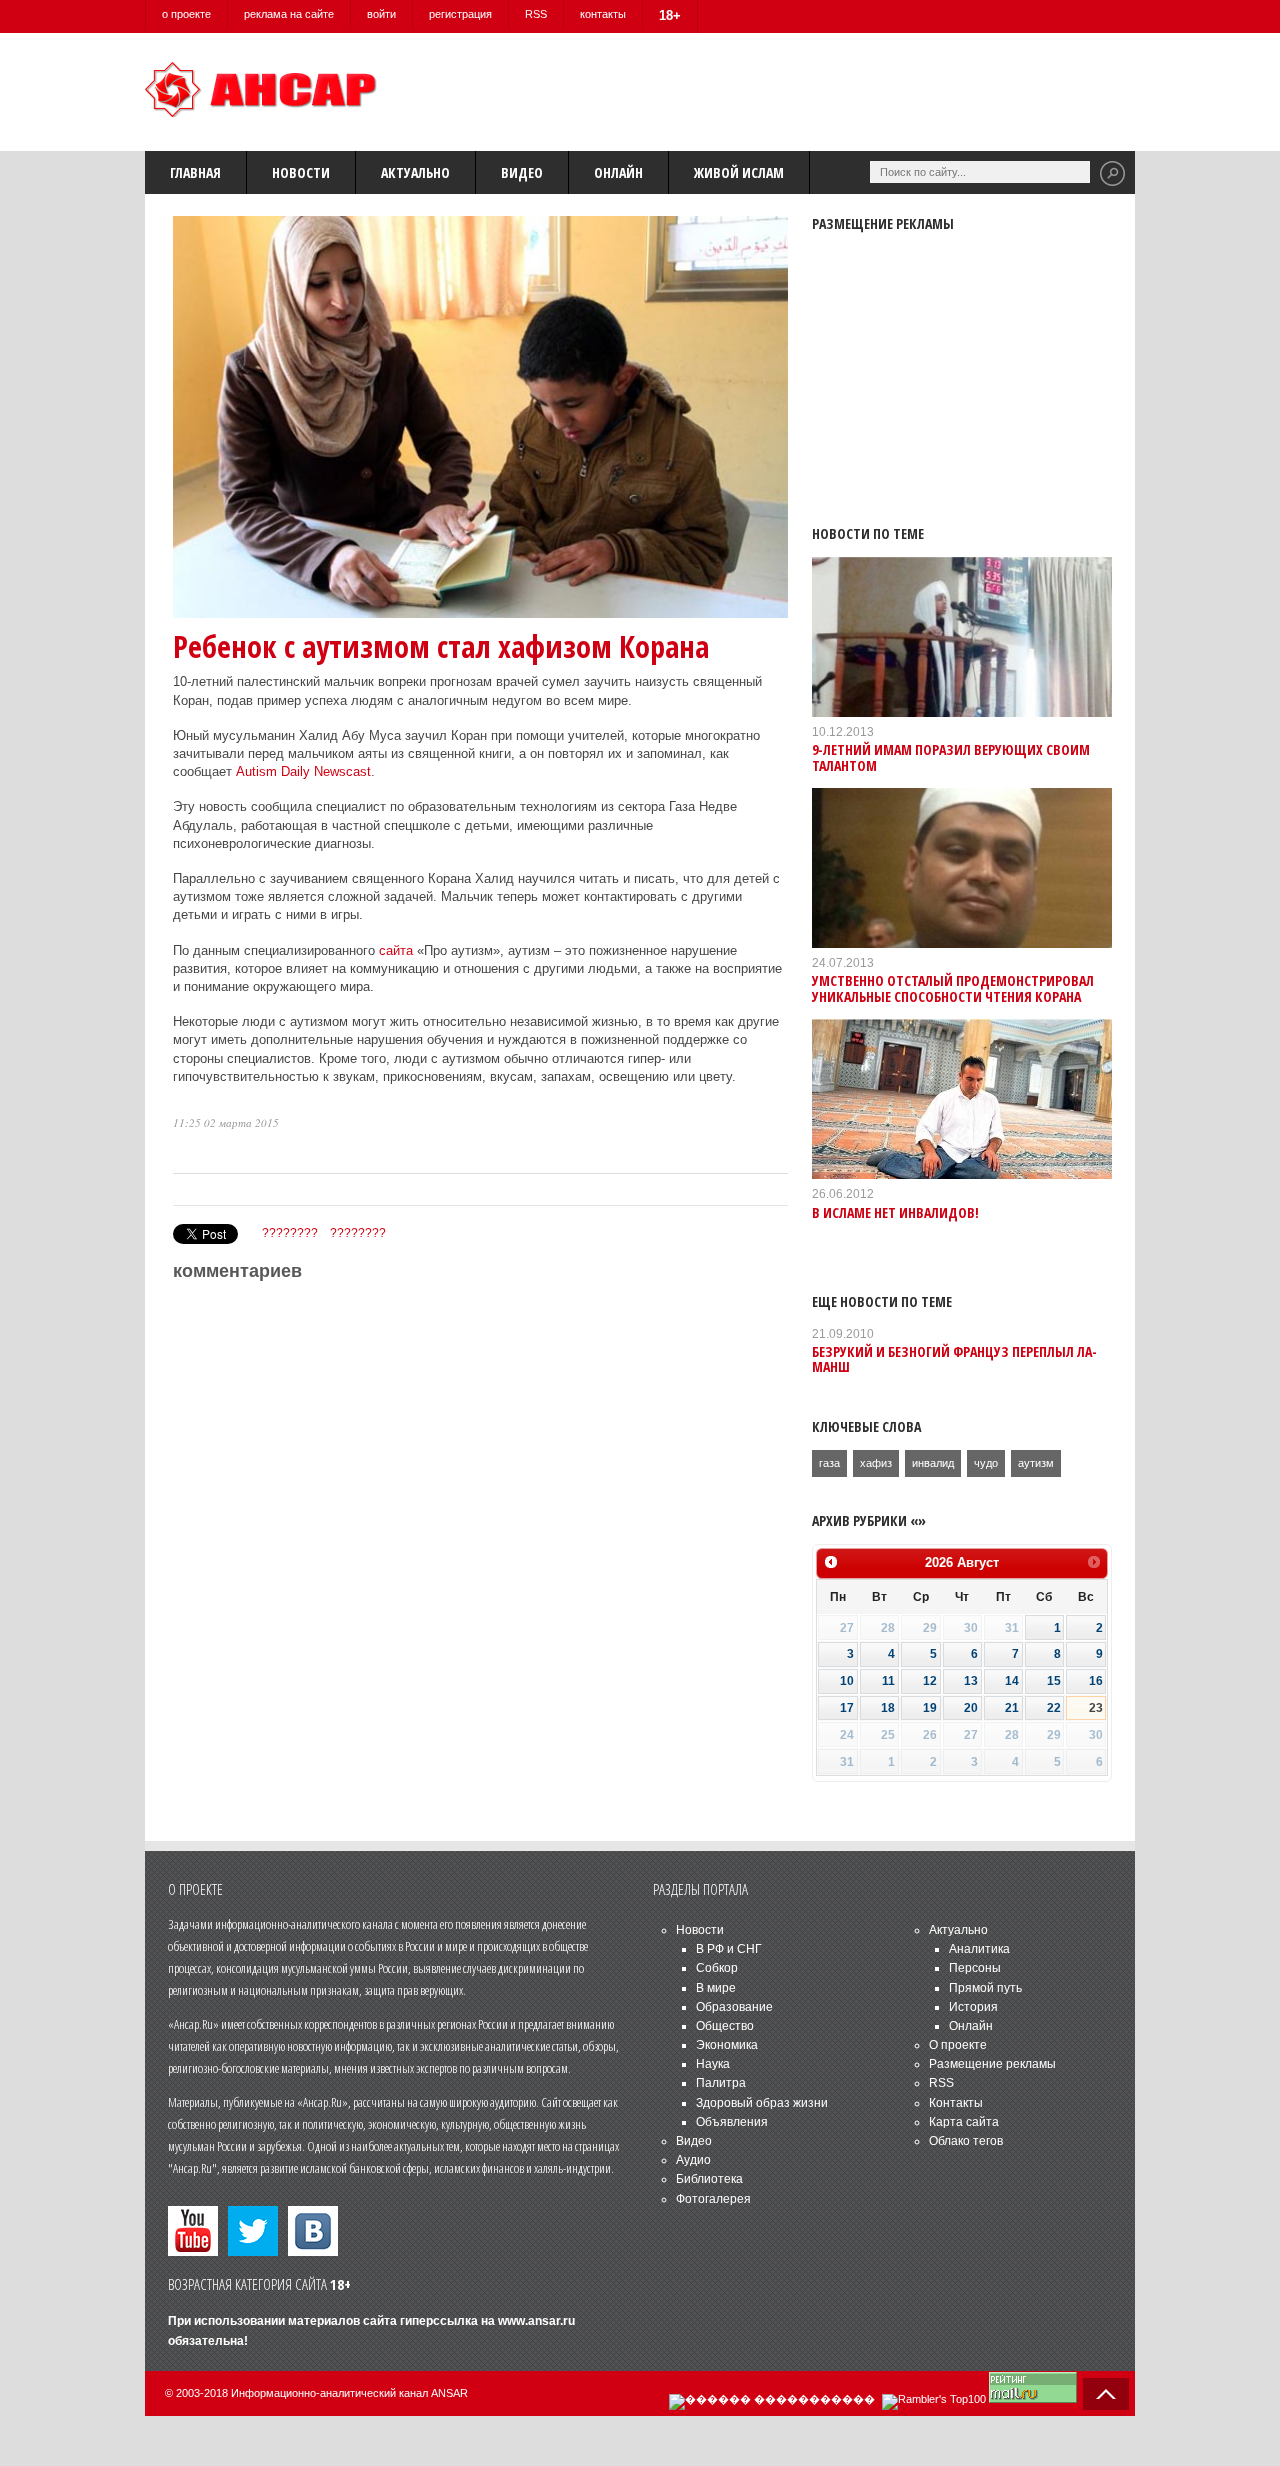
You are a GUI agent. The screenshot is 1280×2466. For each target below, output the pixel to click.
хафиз (876, 1463)
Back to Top (1106, 2394)
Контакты (956, 2103)
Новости (301, 172)
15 (1054, 1681)
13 (971, 1681)
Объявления (732, 2122)
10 (847, 1681)
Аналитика (979, 1949)
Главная (195, 172)
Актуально (415, 172)
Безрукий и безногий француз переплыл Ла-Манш (954, 1359)
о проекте (186, 14)
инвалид (933, 1463)
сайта (396, 950)
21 (1012, 1708)
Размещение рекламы (992, 2064)
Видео (522, 172)
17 (847, 1708)
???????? (290, 1233)
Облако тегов (966, 2141)
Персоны (975, 1968)
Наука (713, 2064)
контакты (603, 14)
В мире (716, 1988)
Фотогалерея (713, 2199)
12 (930, 1681)
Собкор (717, 1968)
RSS (536, 14)
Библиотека (709, 2179)
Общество (725, 2026)
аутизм (1036, 1463)
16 (1096, 1681)
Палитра (721, 2083)
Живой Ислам (739, 172)
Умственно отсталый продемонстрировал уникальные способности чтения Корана (953, 988)
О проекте (958, 2045)
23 (1096, 1708)
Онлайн (618, 172)
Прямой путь (985, 1988)
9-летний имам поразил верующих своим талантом (951, 757)
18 (888, 1708)
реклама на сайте (289, 14)
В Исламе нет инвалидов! (895, 1212)
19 (930, 1708)
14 (1012, 1681)
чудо (986, 1463)
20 (971, 1708)
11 (888, 1681)
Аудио (693, 2160)
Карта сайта (964, 2122)
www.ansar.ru (536, 2321)
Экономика (727, 2045)
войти (381, 14)
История (973, 2007)
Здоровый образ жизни (762, 2103)
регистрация (460, 14)
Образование (734, 2007)
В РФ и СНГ (729, 1949)
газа (829, 1463)
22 (1054, 1708)
